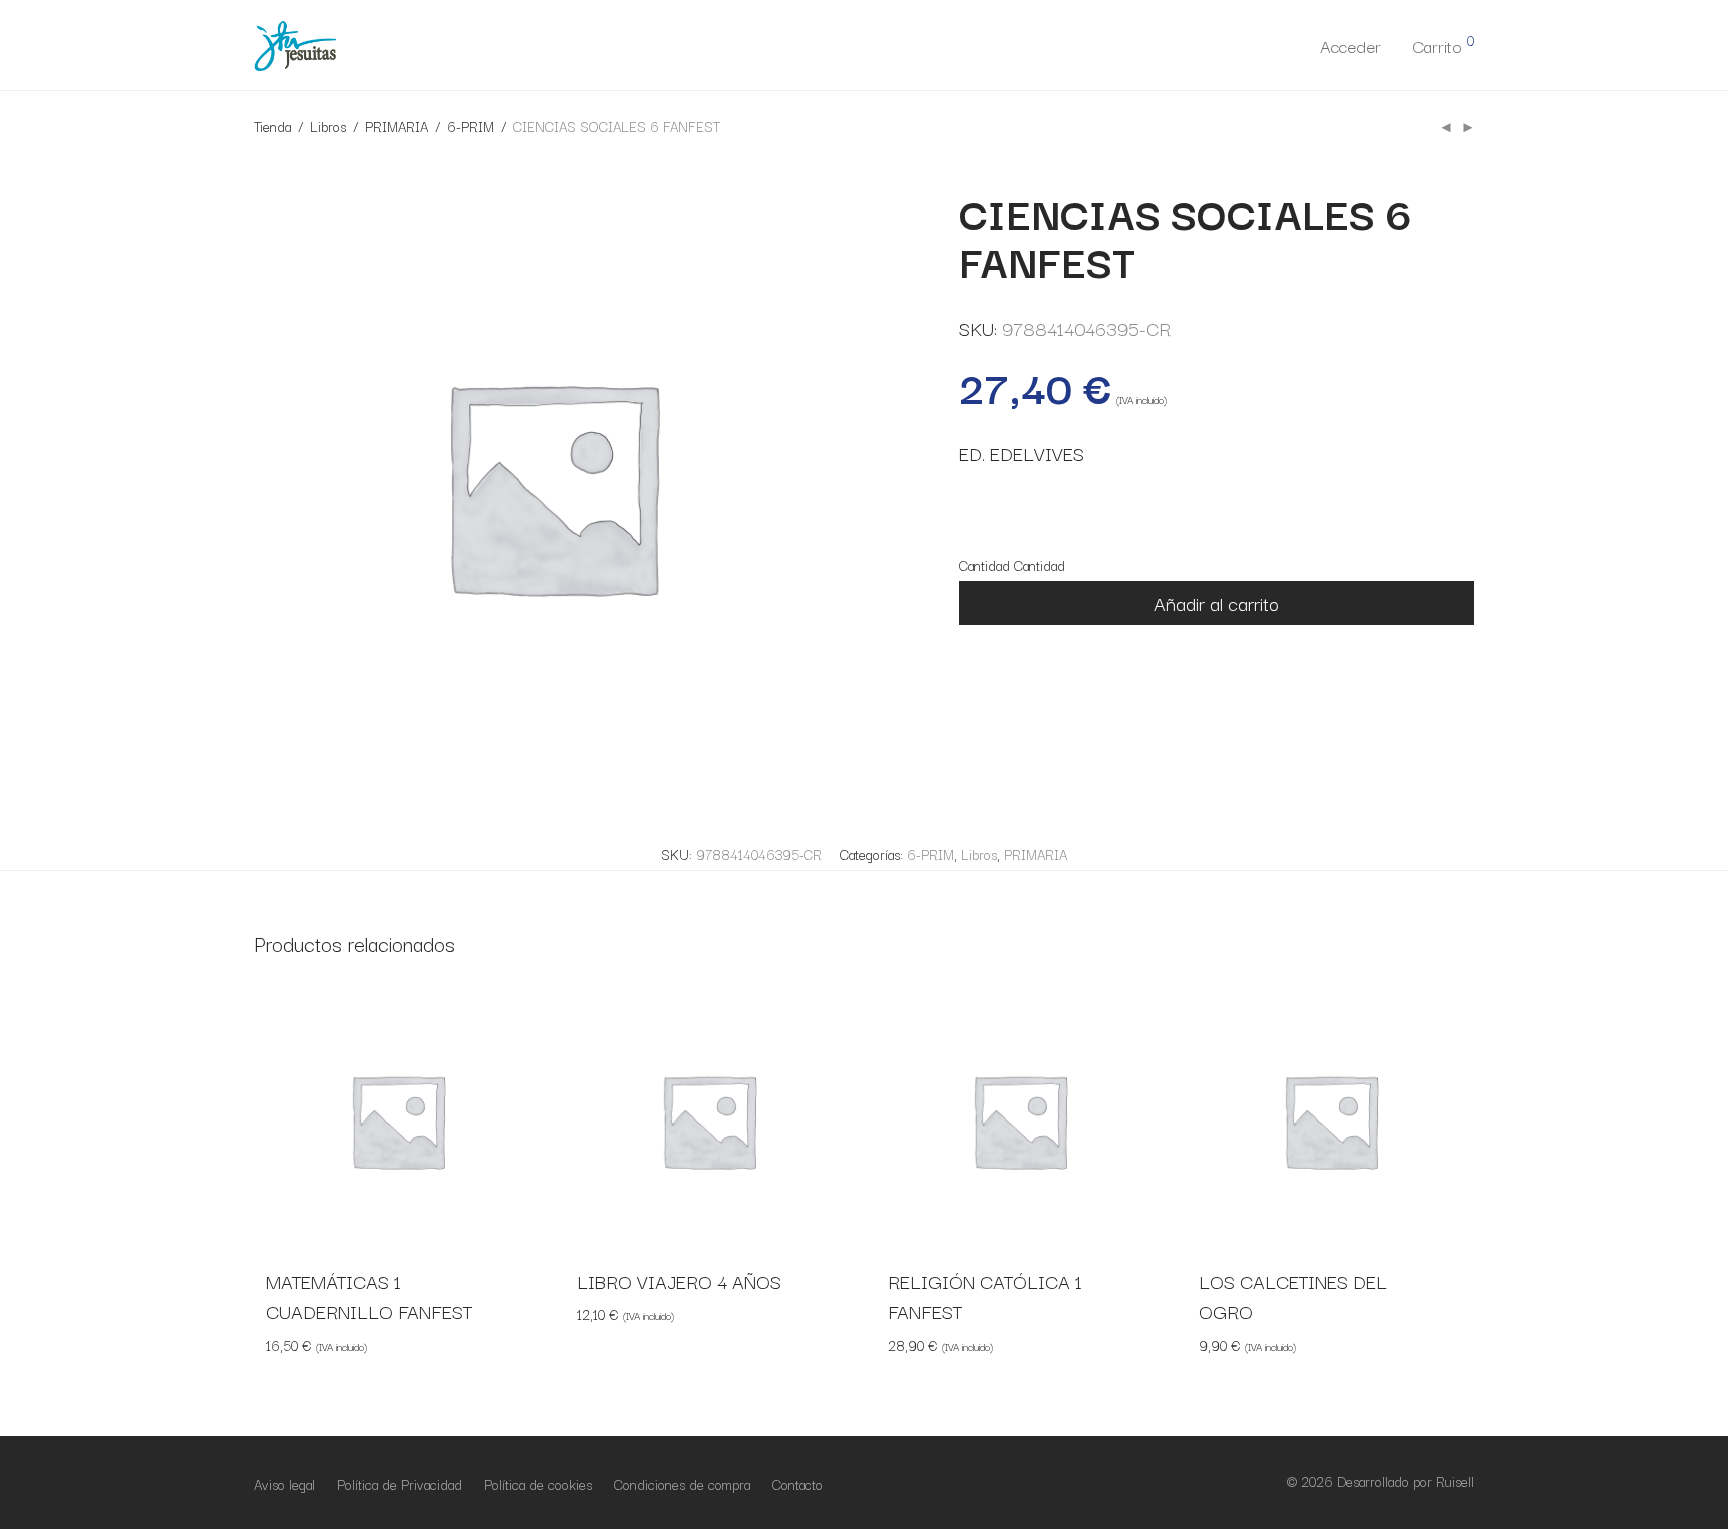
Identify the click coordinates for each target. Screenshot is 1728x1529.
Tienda (272, 126)
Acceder (1350, 45)
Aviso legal (284, 1484)
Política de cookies (538, 1484)
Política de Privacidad (399, 1484)
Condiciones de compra (682, 1484)
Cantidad (984, 565)
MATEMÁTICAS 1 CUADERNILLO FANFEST (369, 1296)
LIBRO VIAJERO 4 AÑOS (679, 1281)
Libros (328, 126)
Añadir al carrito (1216, 603)
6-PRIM (470, 126)
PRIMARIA (396, 126)
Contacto (797, 1484)
